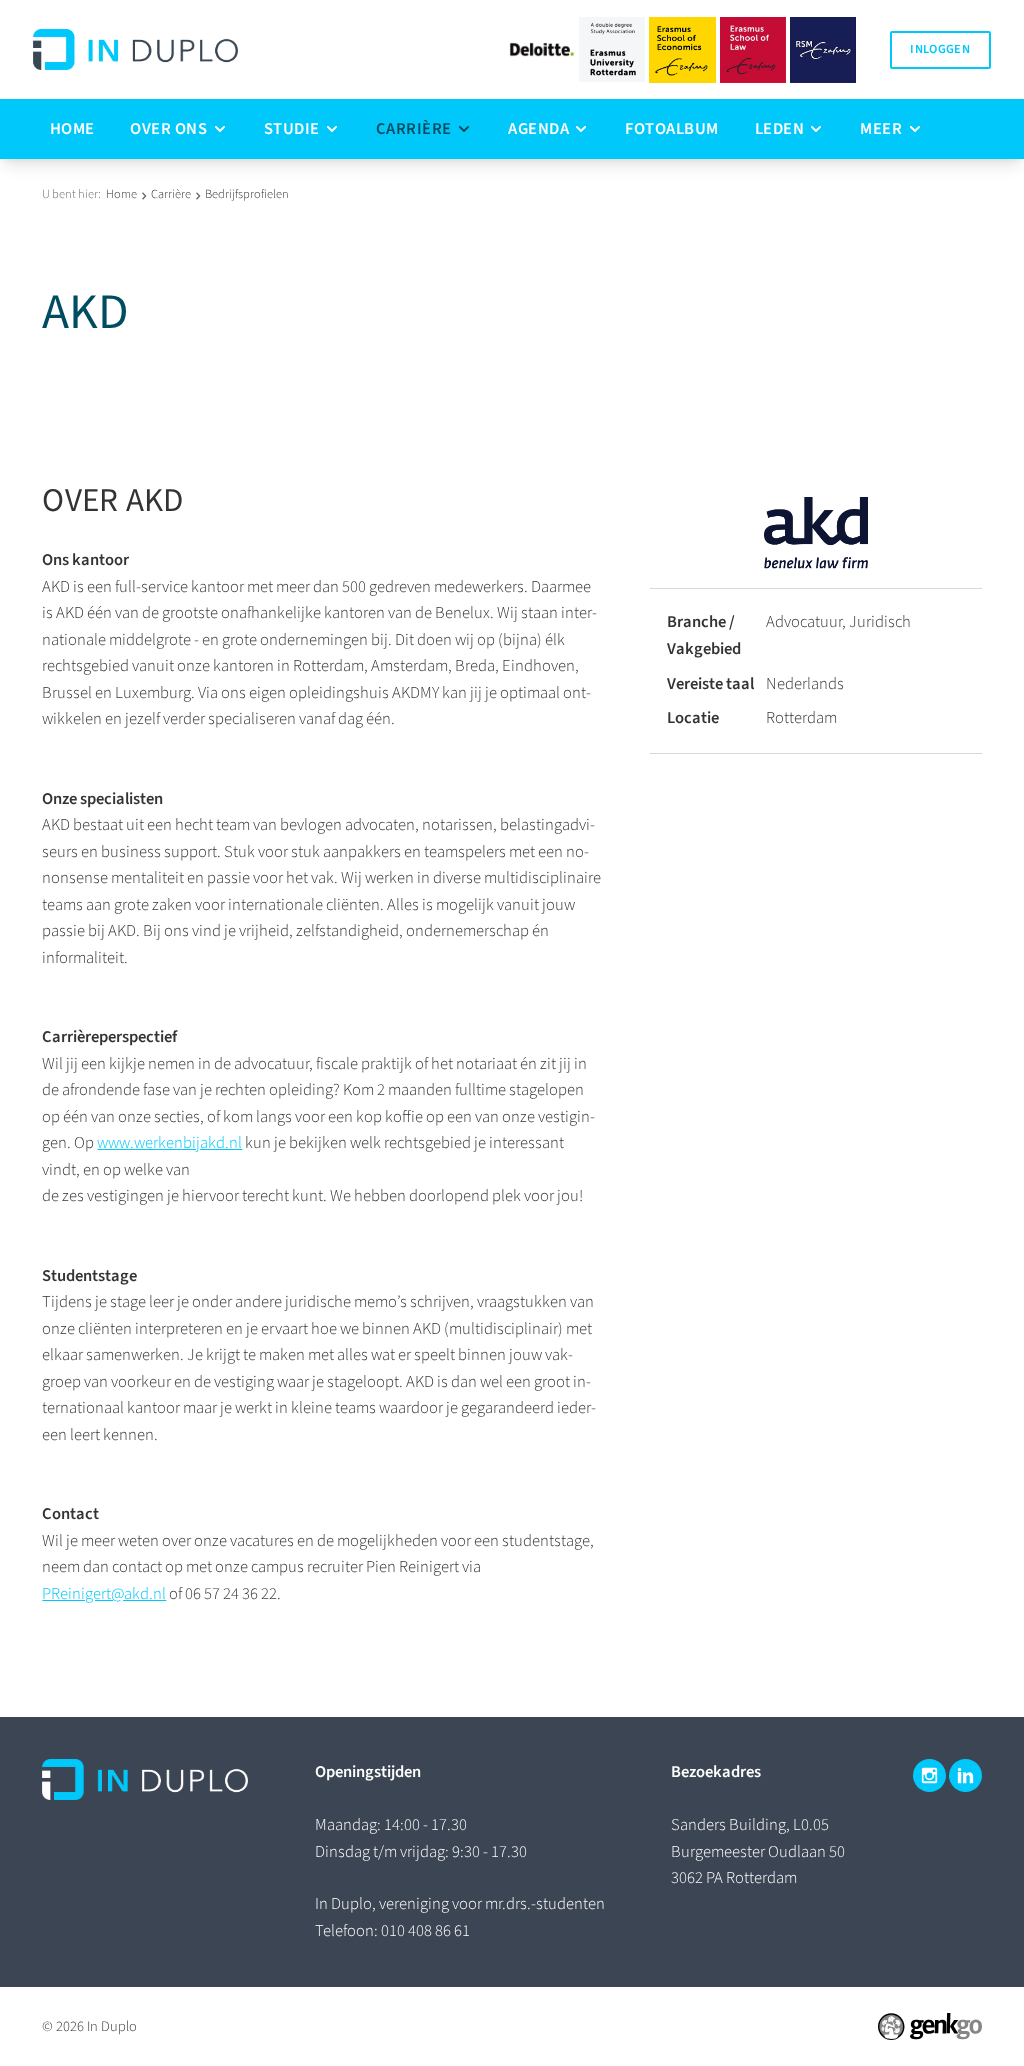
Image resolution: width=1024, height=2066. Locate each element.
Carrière (171, 194)
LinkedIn (965, 1775)
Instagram (929, 1775)
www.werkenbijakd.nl (169, 1143)
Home (121, 194)
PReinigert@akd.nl (104, 1594)
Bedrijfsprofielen (247, 194)
